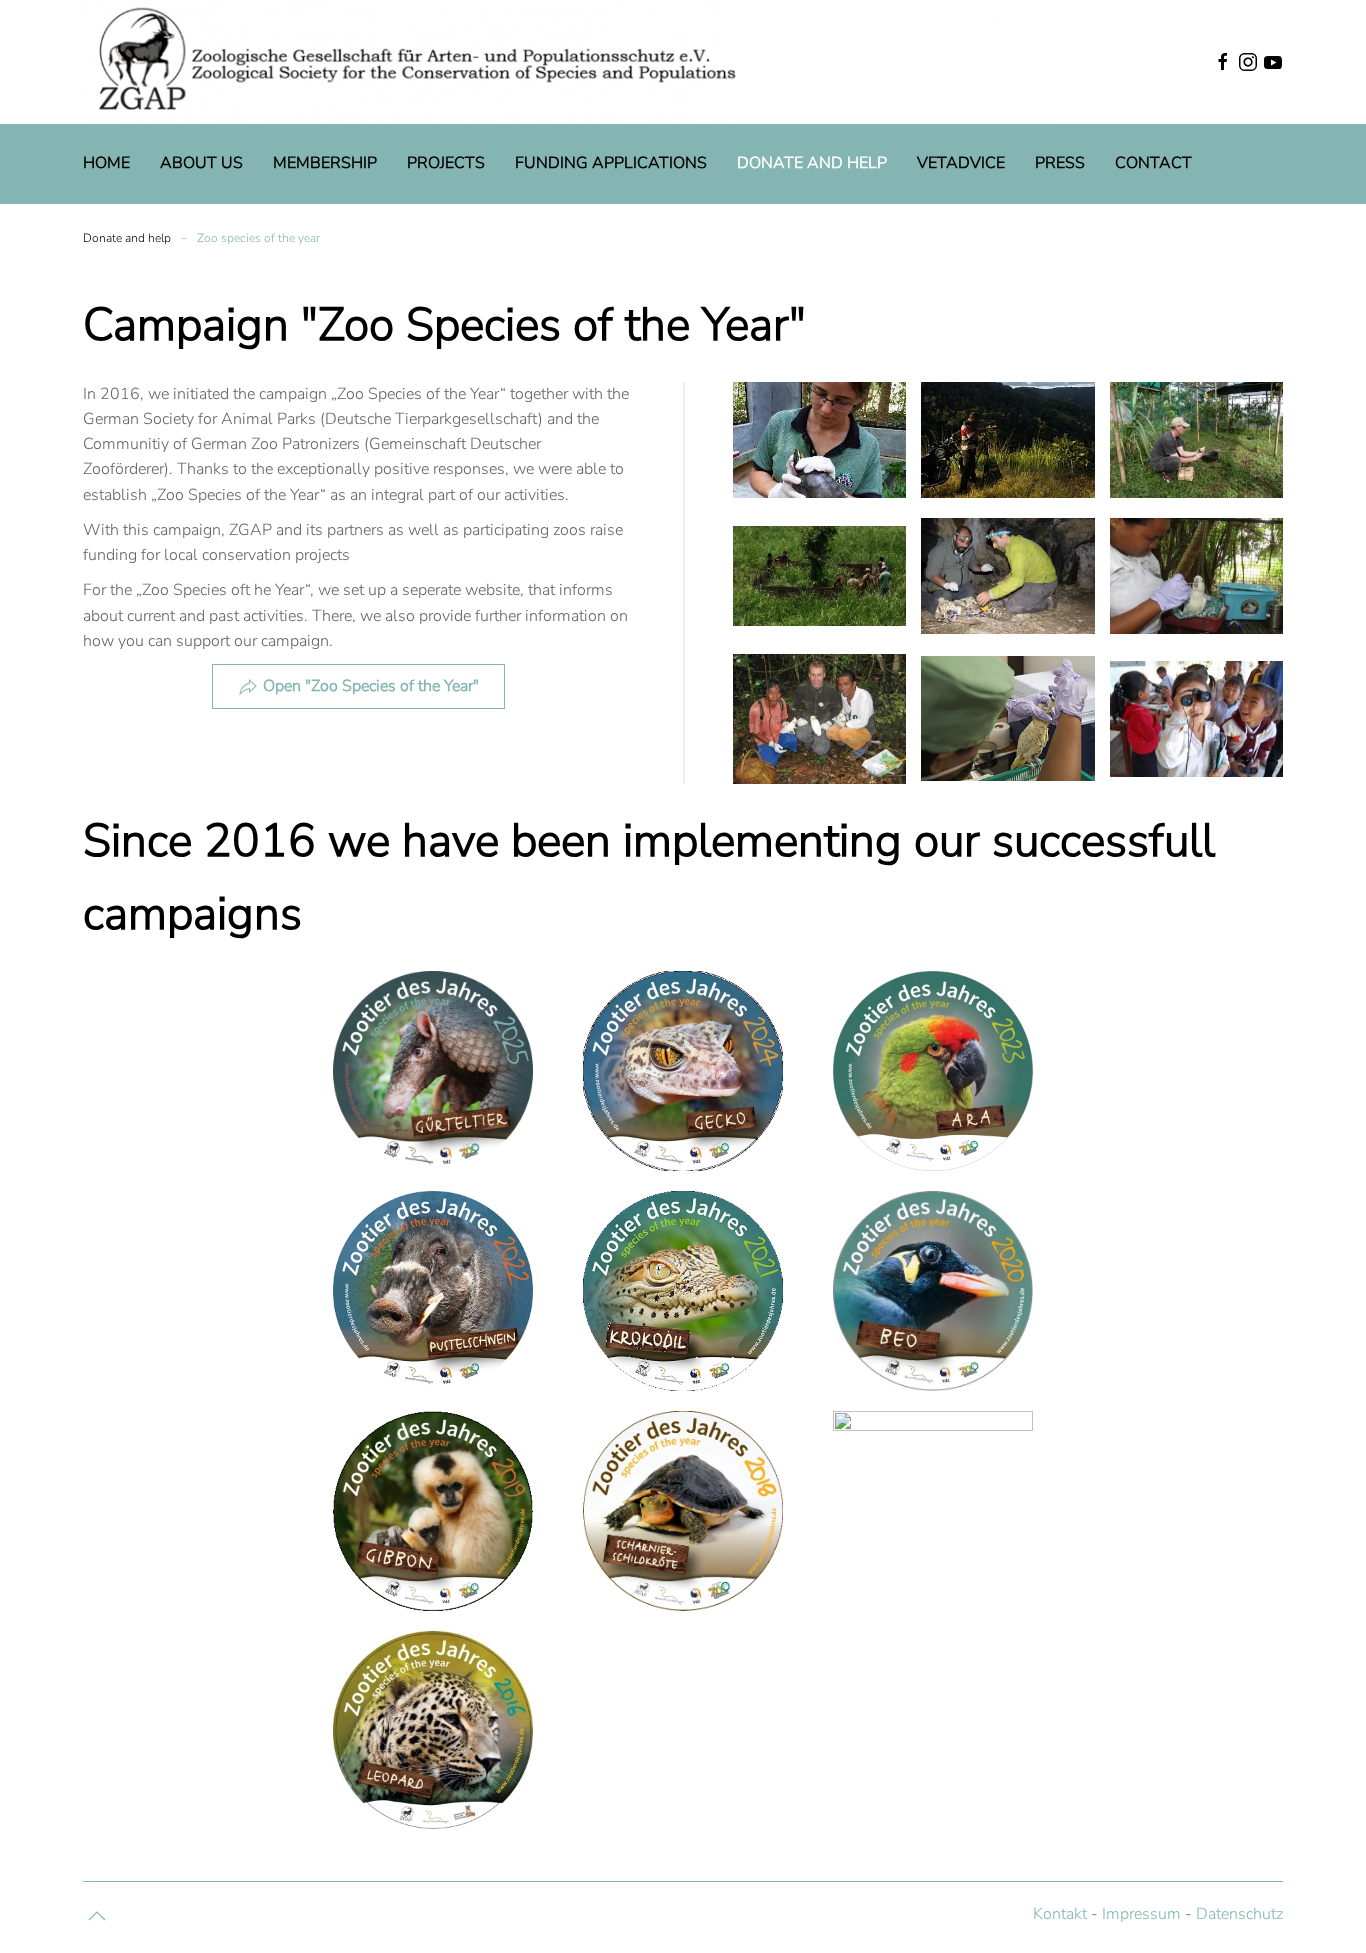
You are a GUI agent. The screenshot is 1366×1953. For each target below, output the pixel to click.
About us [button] (201, 163)
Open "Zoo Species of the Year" (371, 686)
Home (106, 163)
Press (1060, 163)
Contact (1153, 163)
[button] (1157, 62)
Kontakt (1060, 1914)
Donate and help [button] (812, 163)
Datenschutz (1239, 1914)
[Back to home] (568, 62)
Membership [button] (325, 163)
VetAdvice (961, 163)
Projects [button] (446, 163)
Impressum (1141, 1914)
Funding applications (611, 163)
